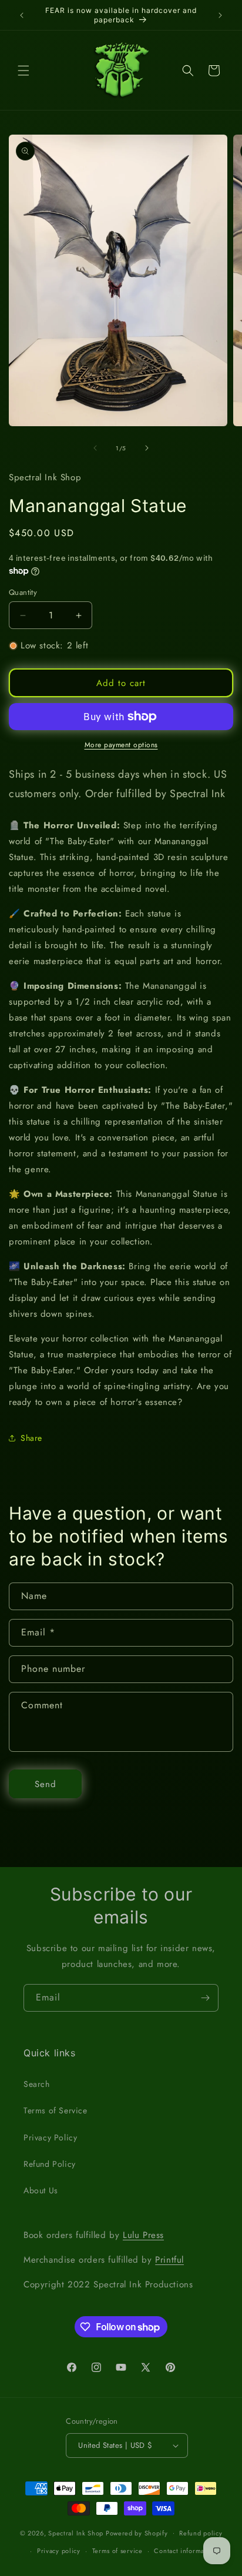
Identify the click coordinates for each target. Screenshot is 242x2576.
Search (37, 2084)
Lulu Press (143, 2235)
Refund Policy (50, 2164)
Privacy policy (59, 2551)
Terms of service (117, 2551)
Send (46, 1784)
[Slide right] (147, 448)
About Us (41, 2190)
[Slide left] (95, 448)
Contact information (185, 2551)
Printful (169, 2260)
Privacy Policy (50, 2137)
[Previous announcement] (22, 15)
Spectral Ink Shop (76, 2532)
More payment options (121, 745)
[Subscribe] (205, 1998)
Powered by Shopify (137, 2532)
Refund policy (201, 2533)
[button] (23, 71)
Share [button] (31, 1438)
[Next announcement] (220, 15)
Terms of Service (56, 2110)
